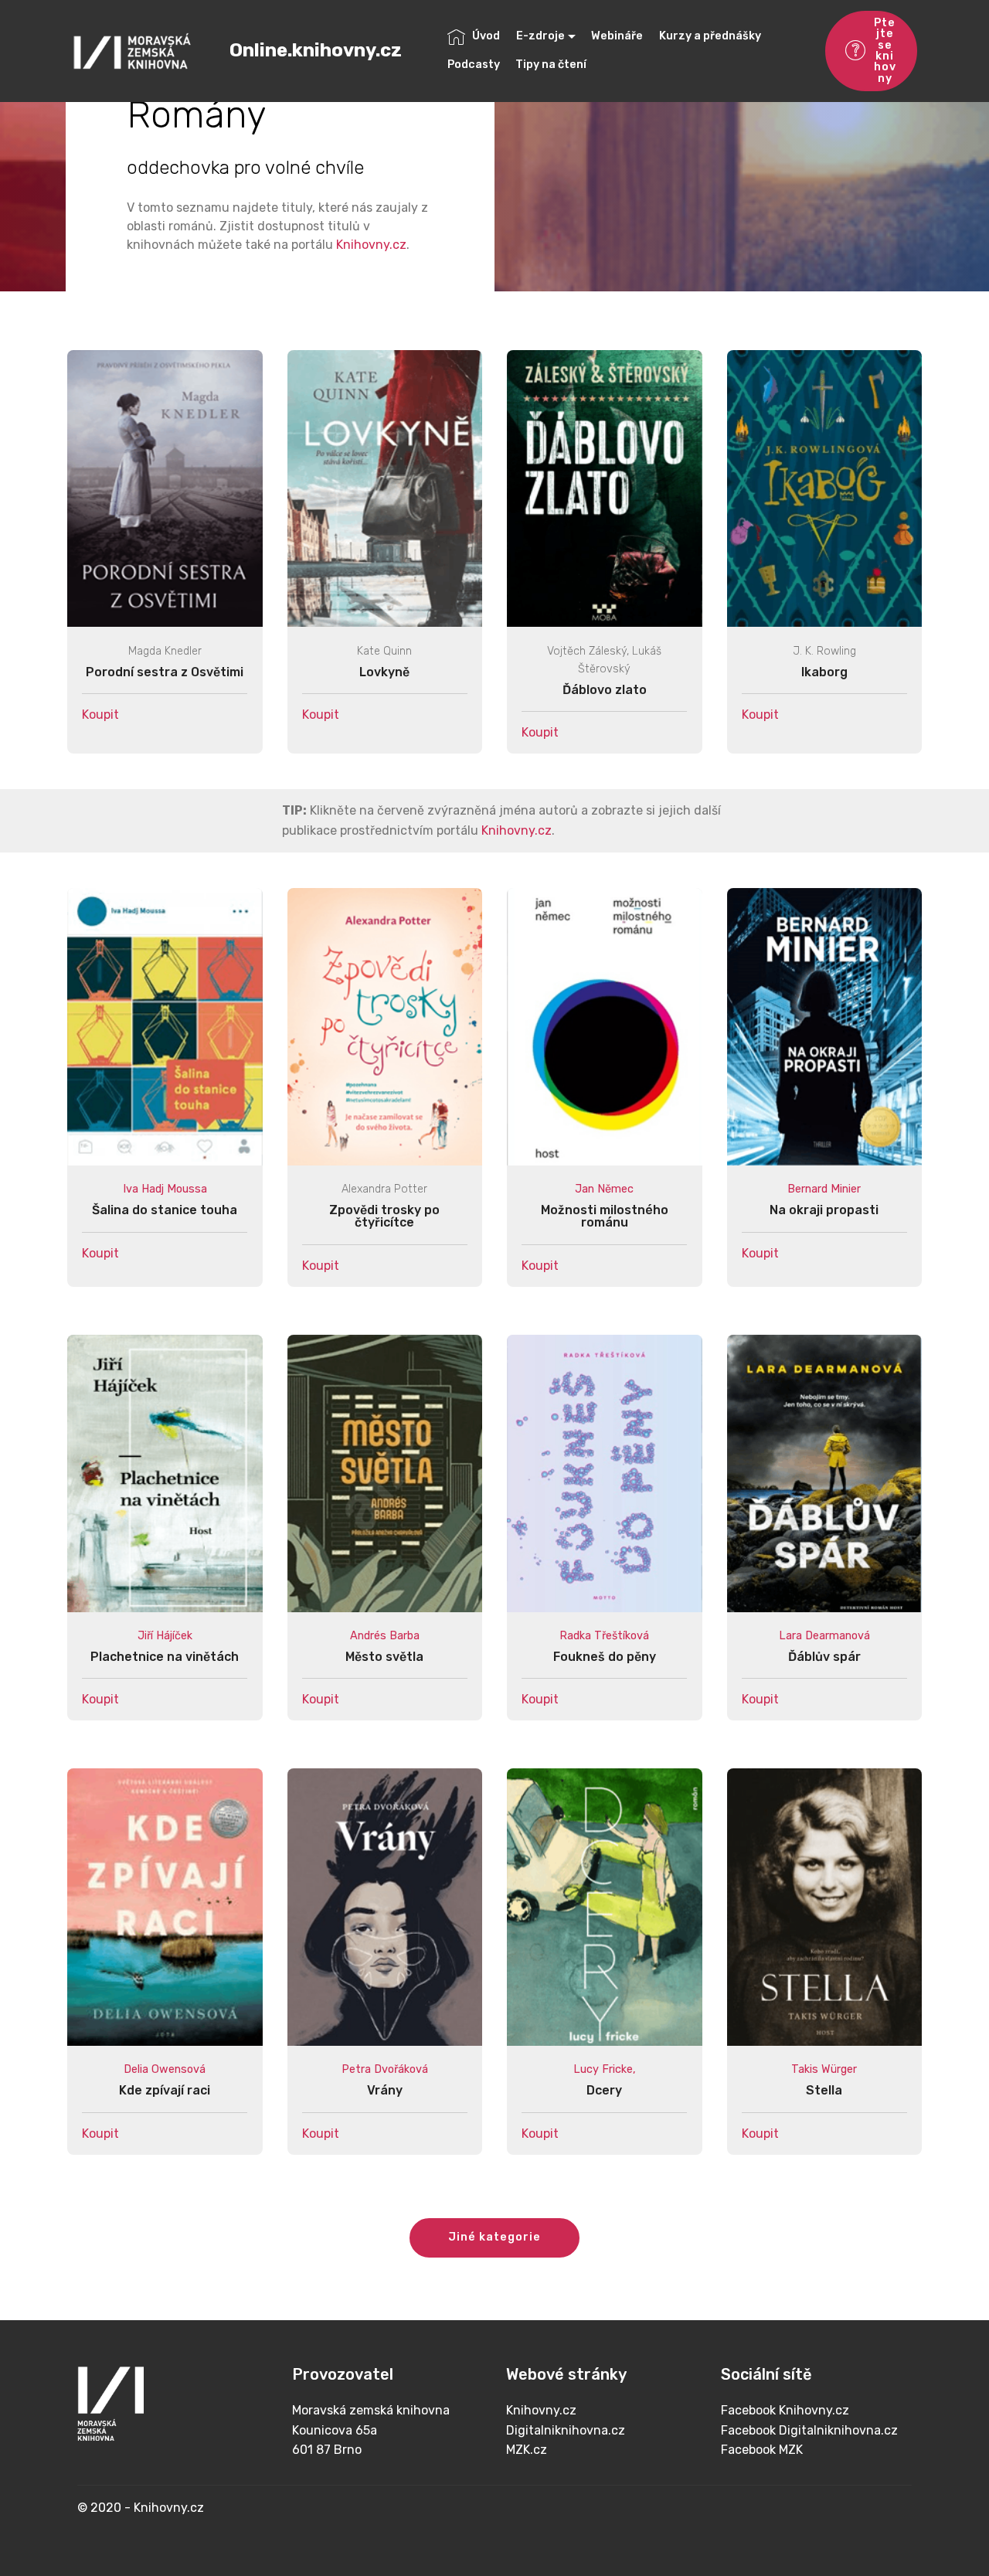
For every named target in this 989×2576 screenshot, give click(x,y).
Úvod (486, 36)
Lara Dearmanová (824, 1636)
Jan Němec (604, 1189)
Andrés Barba (385, 1636)
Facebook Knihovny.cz (785, 2410)
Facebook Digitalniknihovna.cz (809, 2430)
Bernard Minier (824, 1189)
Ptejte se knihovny (885, 51)
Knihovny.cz (371, 245)
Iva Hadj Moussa (165, 1189)
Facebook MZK (762, 2450)
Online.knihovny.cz (316, 51)
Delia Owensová (165, 2069)
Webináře (617, 36)
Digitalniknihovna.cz (566, 2430)
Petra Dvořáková (385, 2069)
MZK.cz (527, 2450)
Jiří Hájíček (165, 1636)
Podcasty (474, 65)
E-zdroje (540, 36)
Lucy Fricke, (605, 2069)
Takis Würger (824, 2069)
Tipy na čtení (551, 65)
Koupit (100, 715)
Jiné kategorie (494, 2237)
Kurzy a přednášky (710, 36)
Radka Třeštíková (604, 1636)
